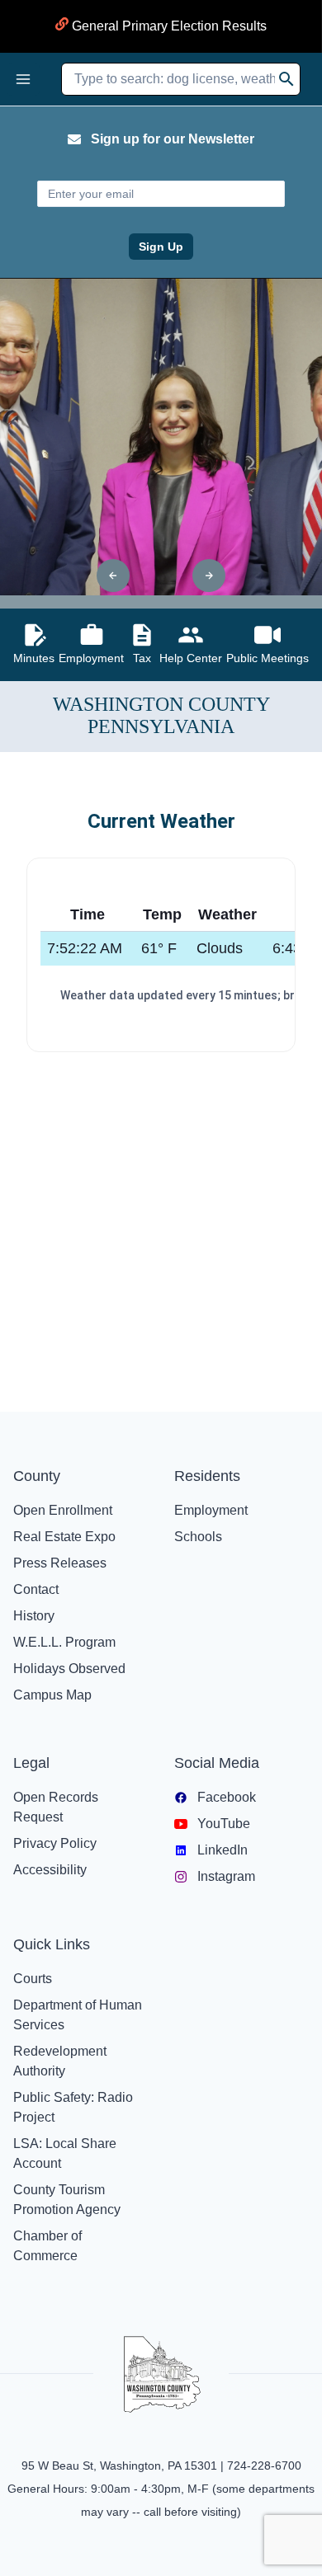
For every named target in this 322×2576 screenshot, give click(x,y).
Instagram (226, 1876)
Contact (36, 1589)
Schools (198, 1537)
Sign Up (161, 247)
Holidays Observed (69, 1669)
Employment (211, 1510)
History (34, 1616)
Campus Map (52, 1695)
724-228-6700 (264, 2466)
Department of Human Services (78, 2015)
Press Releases (60, 1563)
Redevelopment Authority (60, 2061)
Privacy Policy (55, 1843)
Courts (33, 1979)
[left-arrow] (113, 576)
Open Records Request (56, 1807)
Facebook (227, 1797)
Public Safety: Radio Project (73, 2107)
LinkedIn (223, 1850)
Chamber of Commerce (47, 2246)
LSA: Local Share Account (65, 2153)
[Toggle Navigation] (23, 79)
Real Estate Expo (64, 1537)
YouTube (224, 1824)
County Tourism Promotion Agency (67, 2200)
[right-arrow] (209, 576)
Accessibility (50, 1870)
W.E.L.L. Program (64, 1642)
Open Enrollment (63, 1510)
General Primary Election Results (168, 26)
